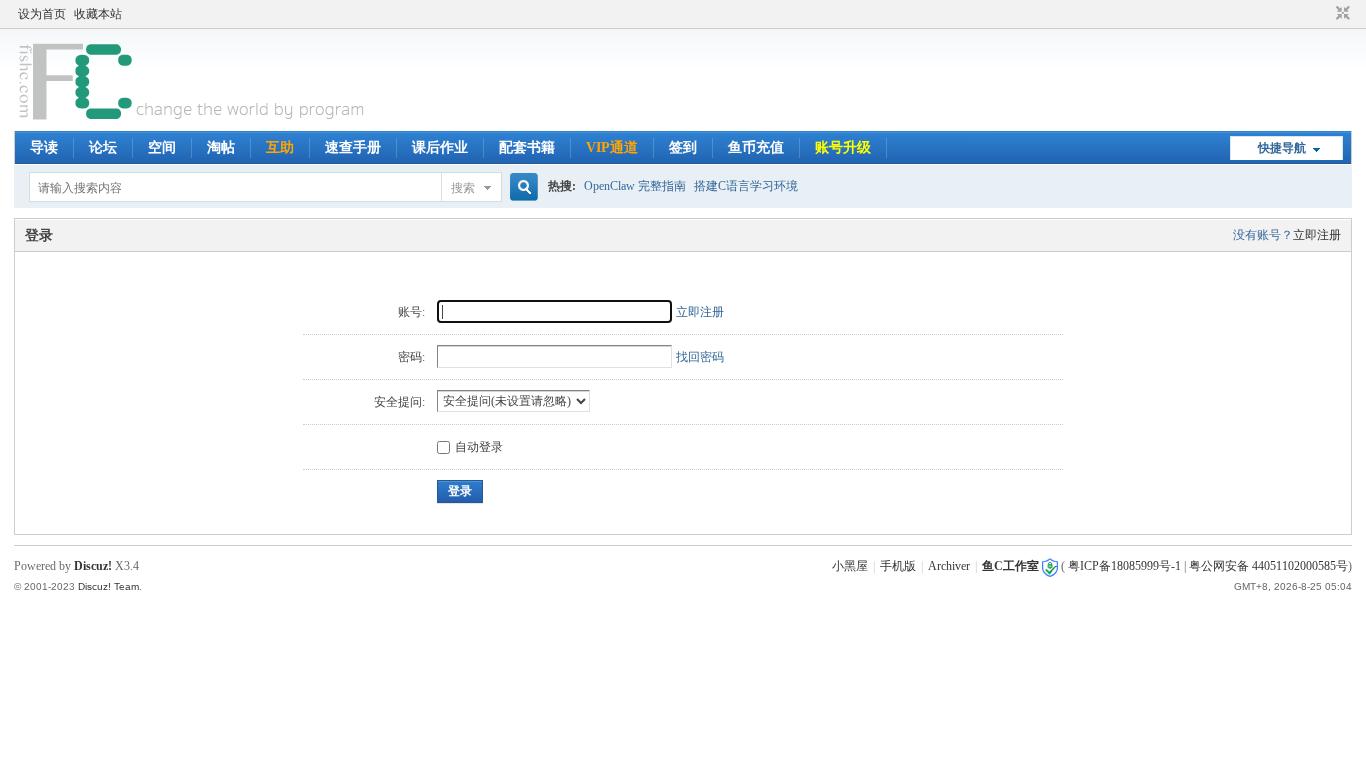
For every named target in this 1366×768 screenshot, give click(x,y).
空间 (162, 147)
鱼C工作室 (1010, 566)
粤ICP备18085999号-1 (1124, 566)
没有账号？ (1263, 235)
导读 (44, 147)
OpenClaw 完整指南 (635, 186)
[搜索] (521, 187)
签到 (683, 147)
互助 (280, 147)
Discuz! (93, 566)
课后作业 (440, 147)
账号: (411, 312)
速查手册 (353, 147)
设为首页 (42, 14)
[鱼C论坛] (193, 119)
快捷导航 (1282, 148)
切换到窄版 (1340, 14)
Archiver (949, 566)
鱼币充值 (756, 147)
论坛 (103, 147)
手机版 (898, 566)
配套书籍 (527, 147)
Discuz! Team (108, 586)
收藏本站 (98, 14)
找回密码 (700, 357)
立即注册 (1317, 235)
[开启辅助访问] (1324, 14)
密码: (411, 357)
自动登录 (479, 447)
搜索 (463, 188)
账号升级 (843, 147)
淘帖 (221, 147)
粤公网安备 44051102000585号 (1268, 566)
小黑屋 (850, 566)
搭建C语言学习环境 (746, 186)
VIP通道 (612, 147)
